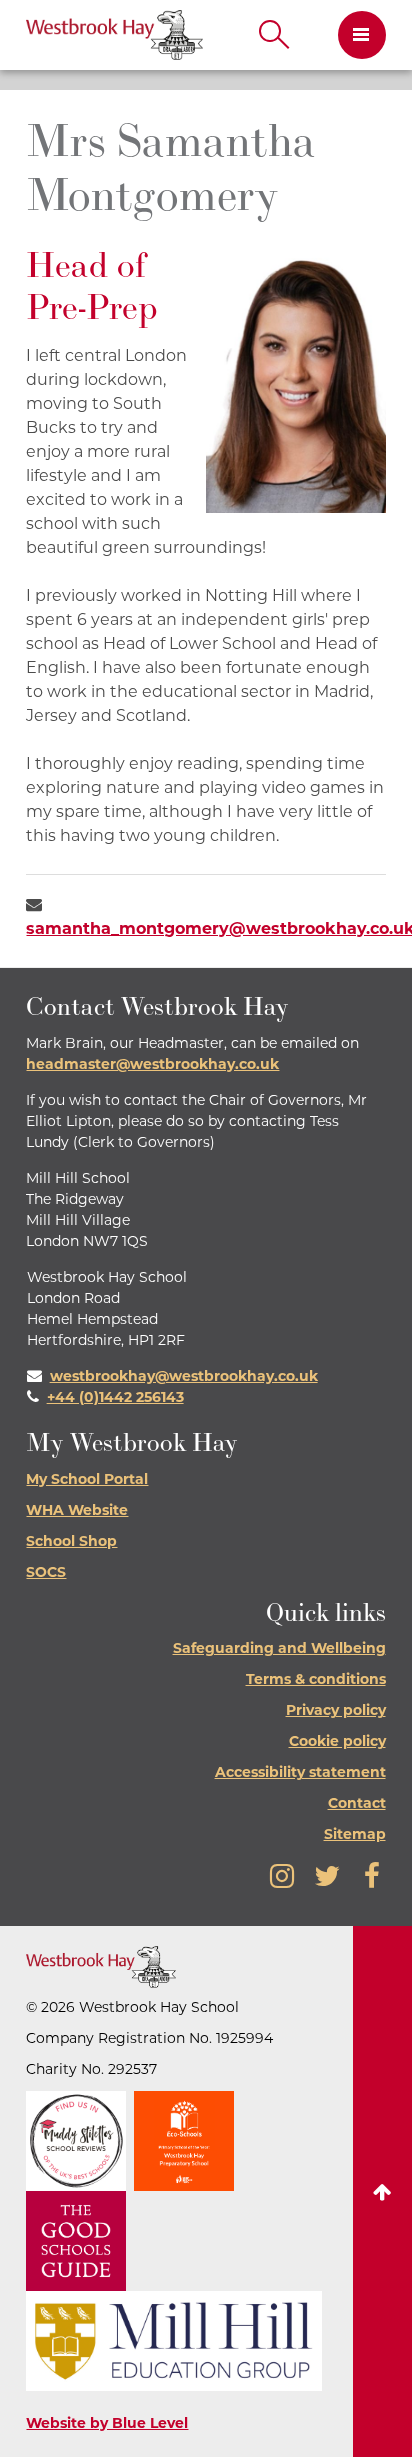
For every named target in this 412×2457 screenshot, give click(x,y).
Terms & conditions (316, 1680)
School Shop (71, 1542)
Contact (357, 1804)
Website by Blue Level (107, 2424)
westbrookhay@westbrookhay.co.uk (184, 1377)
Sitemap (355, 1835)
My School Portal (87, 1480)
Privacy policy (336, 1711)
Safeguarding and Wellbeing (279, 1649)
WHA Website (77, 1511)
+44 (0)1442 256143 (115, 1398)
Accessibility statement (300, 1773)
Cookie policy (337, 1742)
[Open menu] (354, 35)
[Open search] (274, 35)
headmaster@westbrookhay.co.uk (152, 1065)
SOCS (46, 1573)
